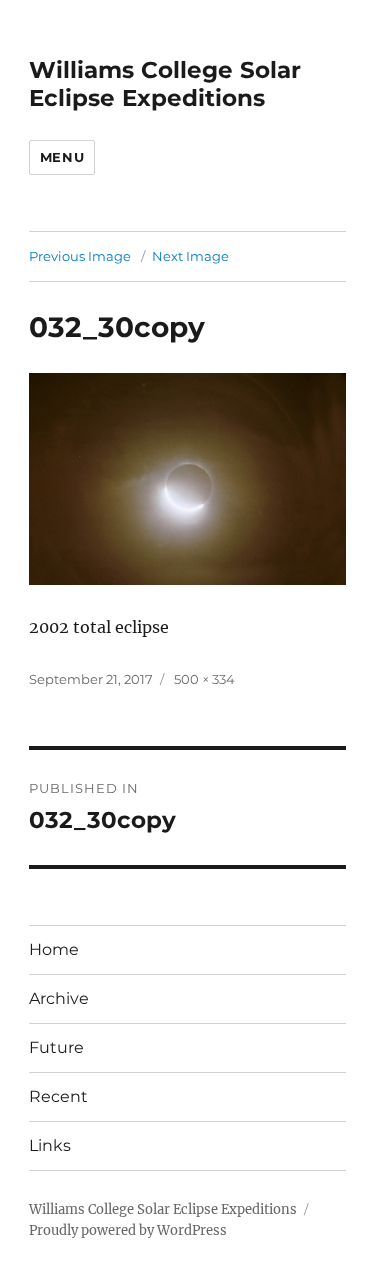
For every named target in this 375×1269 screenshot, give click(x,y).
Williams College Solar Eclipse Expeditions (165, 84)
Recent (58, 1096)
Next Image (190, 256)
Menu (62, 157)
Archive (59, 998)
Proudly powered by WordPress (128, 1230)
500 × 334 (204, 679)
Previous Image (80, 256)
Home (54, 949)
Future (56, 1047)
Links (50, 1145)
